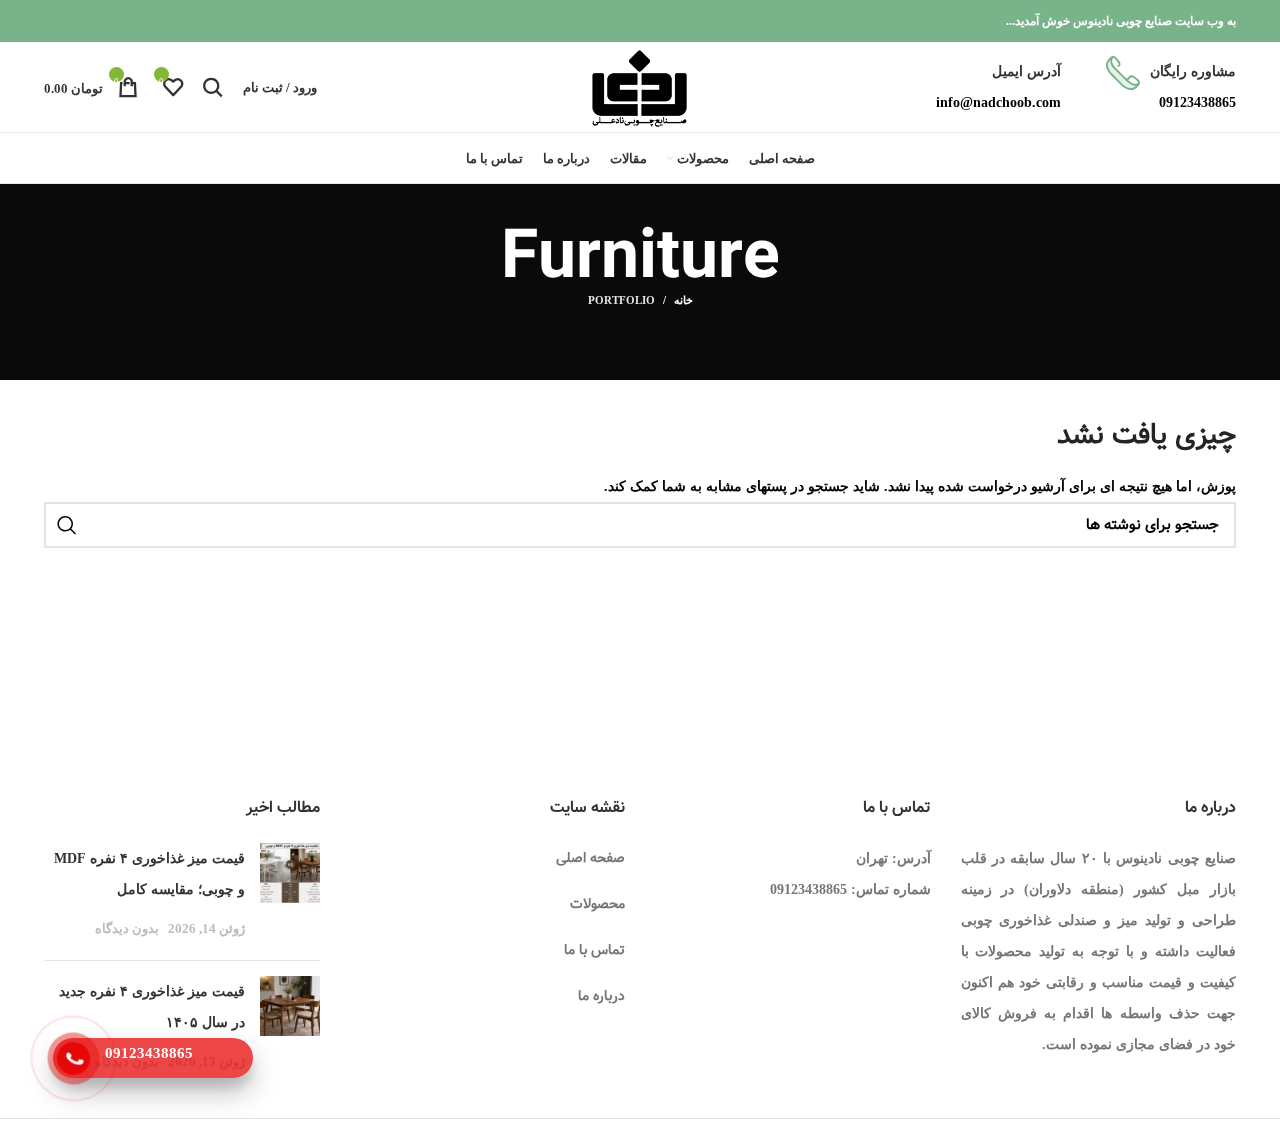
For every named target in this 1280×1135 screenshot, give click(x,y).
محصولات (597, 904)
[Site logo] (639, 85)
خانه (683, 300)
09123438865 (808, 889)
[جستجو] (213, 87)
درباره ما (601, 996)
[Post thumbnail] (290, 894)
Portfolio (621, 300)
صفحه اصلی (590, 858)
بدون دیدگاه (127, 929)
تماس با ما (594, 950)
